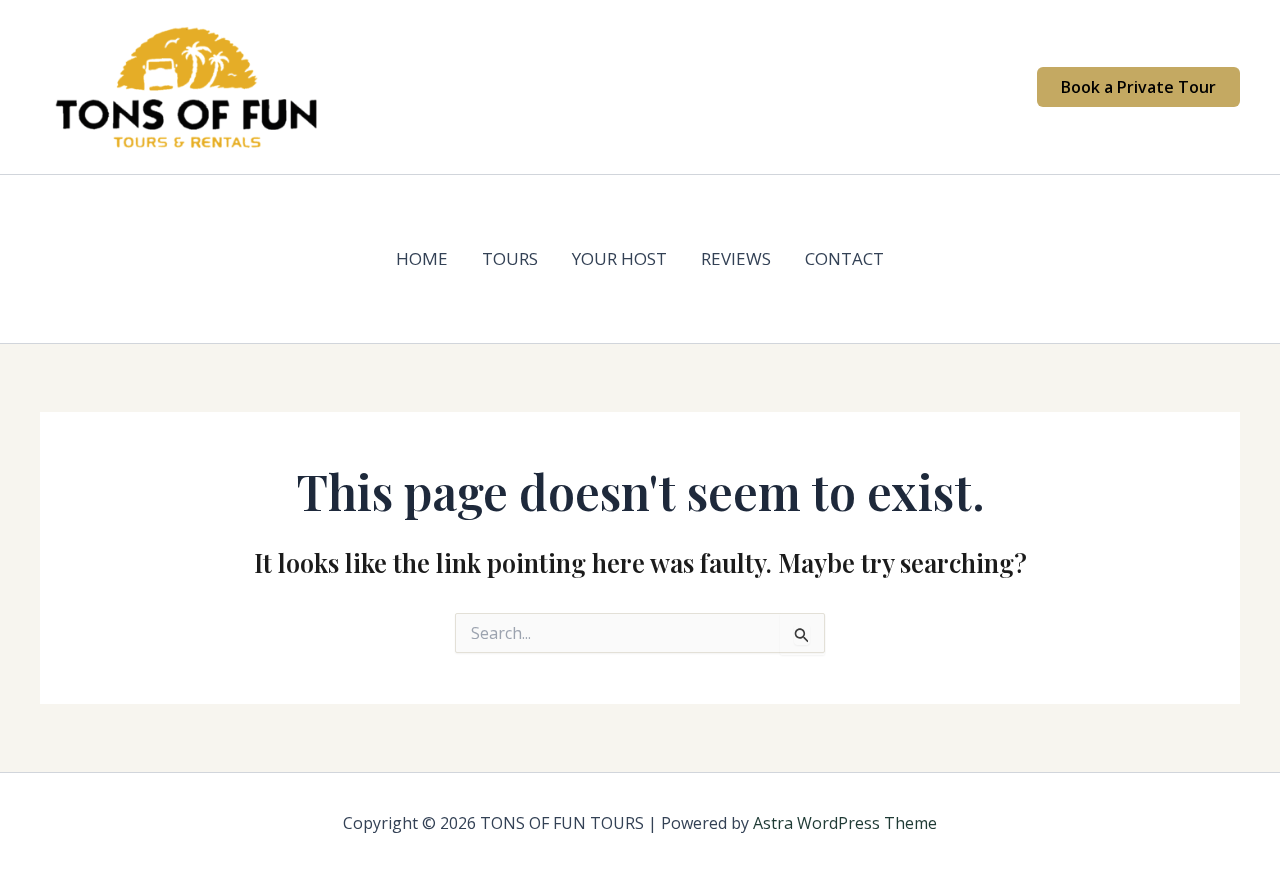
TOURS (510, 258)
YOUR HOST (619, 258)
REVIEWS (736, 258)
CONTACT (844, 258)
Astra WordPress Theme (845, 823)
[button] (1138, 87)
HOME (422, 258)
